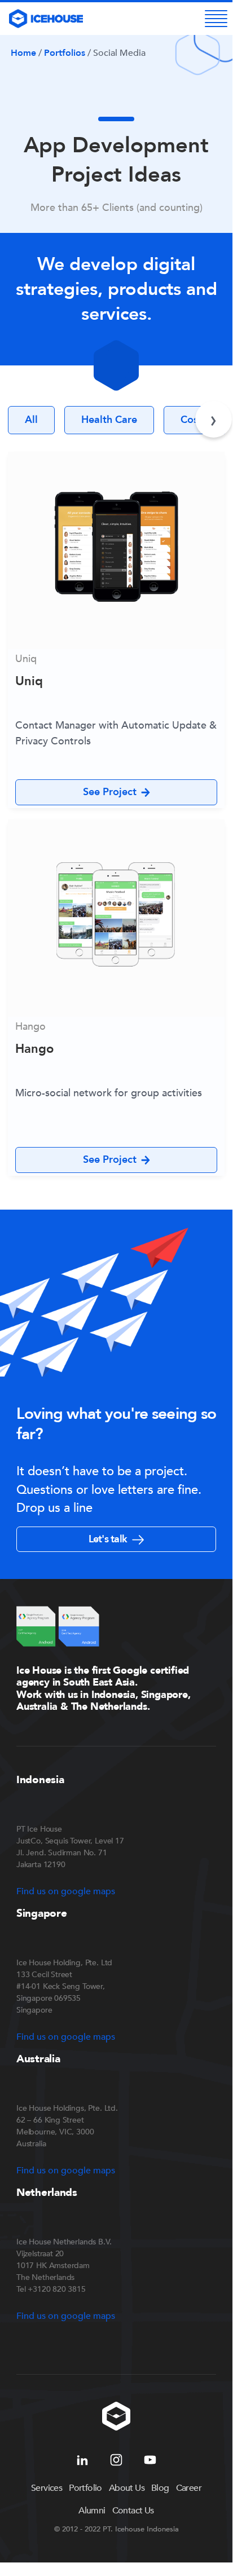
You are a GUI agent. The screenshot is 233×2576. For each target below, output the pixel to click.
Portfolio (85, 2488)
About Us (127, 2488)
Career (189, 2488)
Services (47, 2488)
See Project (110, 792)
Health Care (109, 420)
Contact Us (133, 2511)
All (31, 420)
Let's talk (109, 1539)
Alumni (92, 2511)
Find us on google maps (66, 1891)
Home (23, 53)
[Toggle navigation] (216, 19)
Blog (160, 2488)
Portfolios (65, 53)
